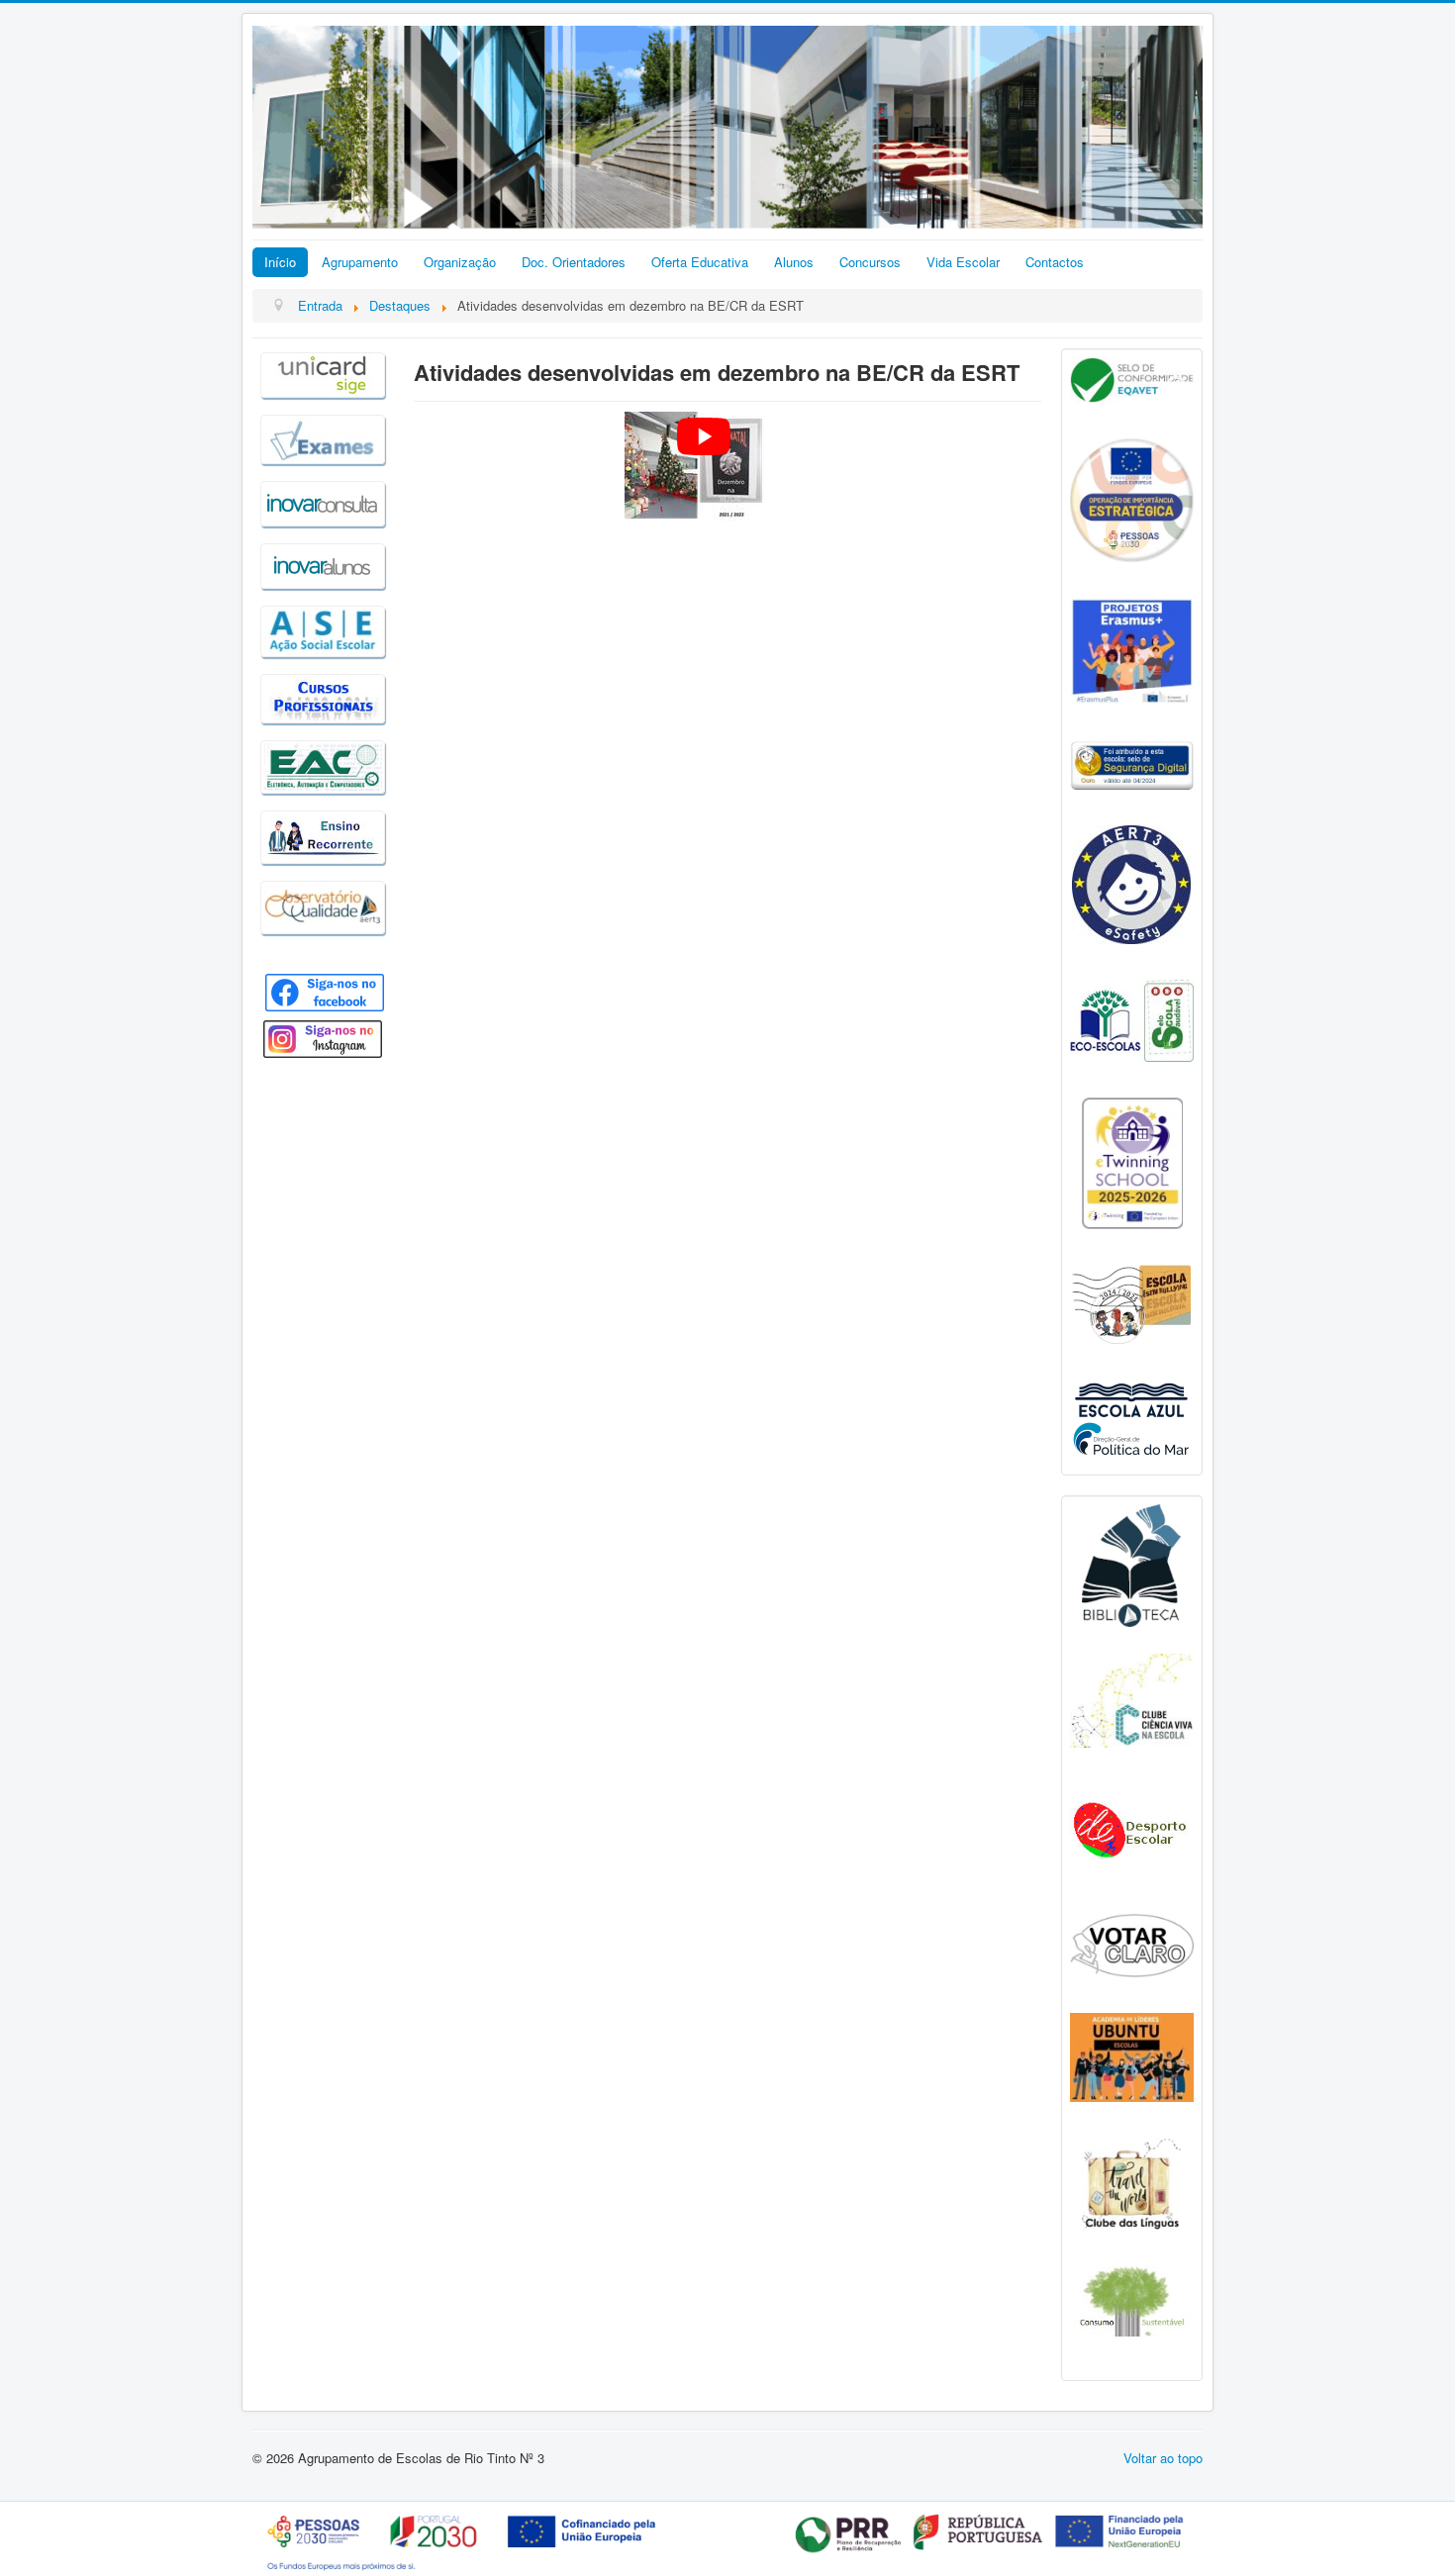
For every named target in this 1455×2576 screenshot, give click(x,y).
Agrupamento (360, 262)
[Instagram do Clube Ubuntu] (1132, 2055)
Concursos (870, 262)
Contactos (1055, 262)
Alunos (794, 262)
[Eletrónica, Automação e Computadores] (323, 764)
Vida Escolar (963, 262)
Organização (460, 262)
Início (280, 262)
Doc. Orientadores (574, 262)
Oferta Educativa (700, 262)
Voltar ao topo (1163, 2458)
